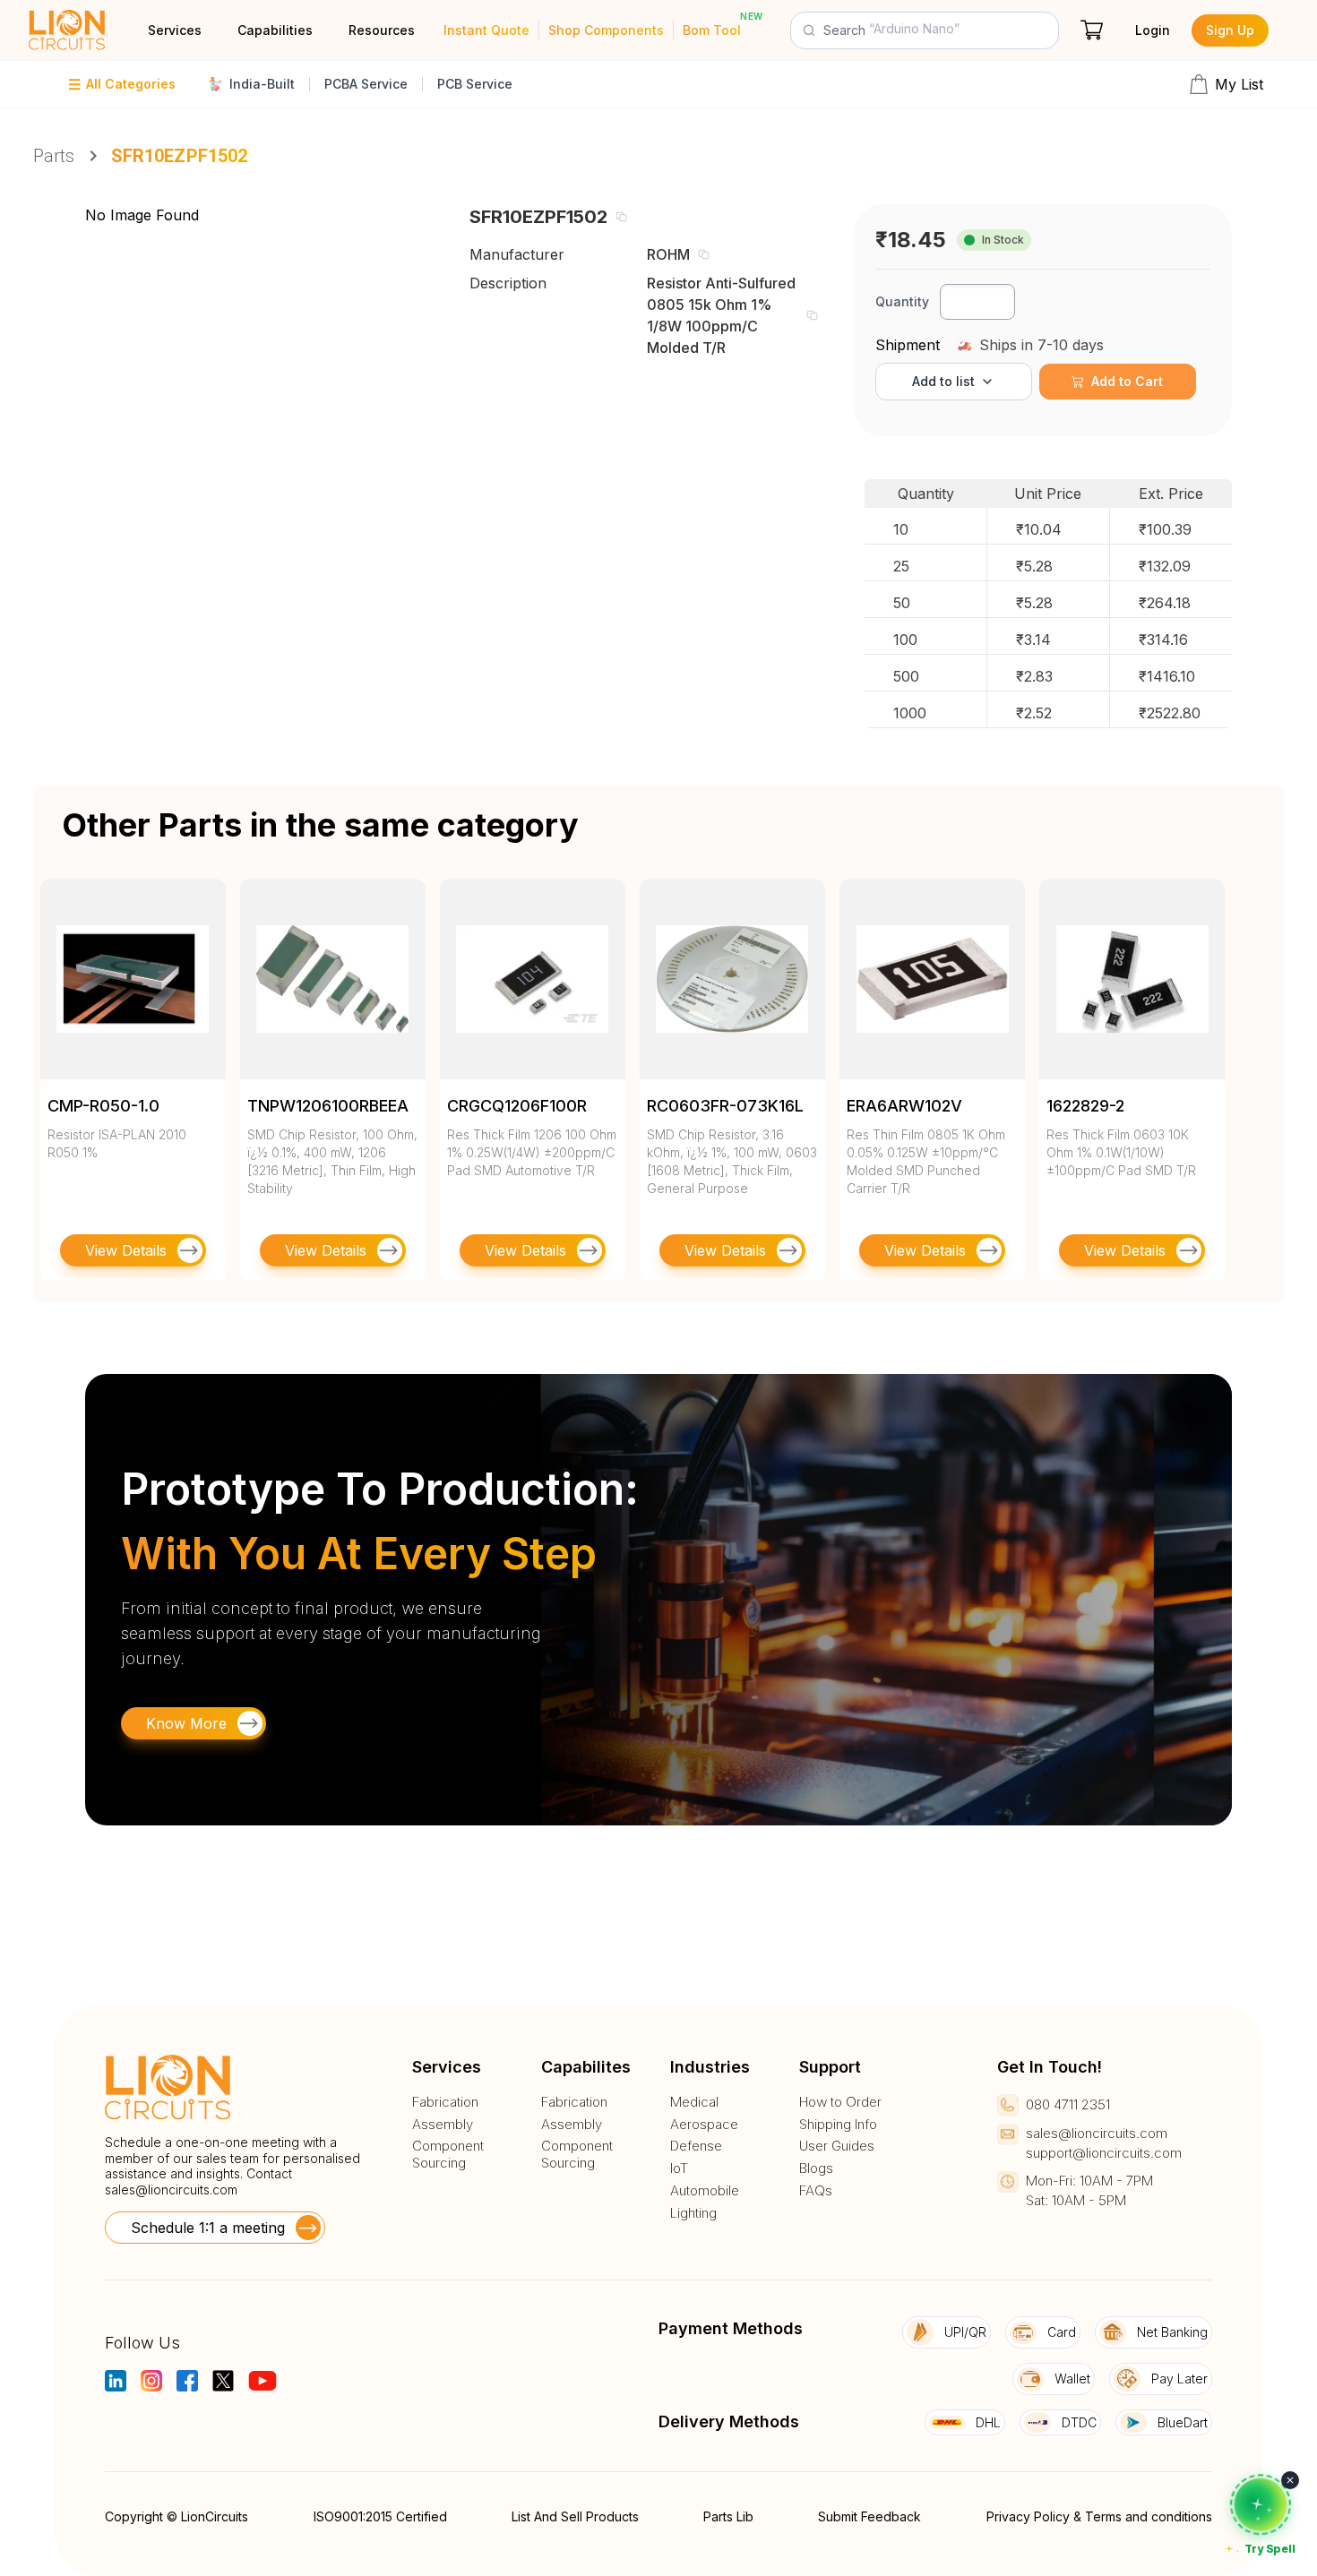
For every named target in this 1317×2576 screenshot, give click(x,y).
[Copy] (621, 217)
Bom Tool (712, 30)
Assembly (443, 2125)
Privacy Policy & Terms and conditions (1099, 2516)
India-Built (262, 84)
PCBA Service (366, 84)
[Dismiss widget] (1290, 2480)
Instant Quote (486, 30)
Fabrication (445, 2102)
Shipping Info (838, 2125)
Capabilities (275, 30)
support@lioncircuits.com (1104, 2153)
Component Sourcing (448, 2155)
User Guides (837, 2146)
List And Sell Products (575, 2516)
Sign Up (1230, 30)
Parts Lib (728, 2516)
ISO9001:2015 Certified (380, 2516)
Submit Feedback (869, 2516)
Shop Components (606, 30)
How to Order (840, 2102)
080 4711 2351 (1068, 2104)
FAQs (816, 2191)
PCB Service (475, 84)
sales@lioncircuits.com (171, 2190)
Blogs (816, 2168)
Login (1153, 30)
